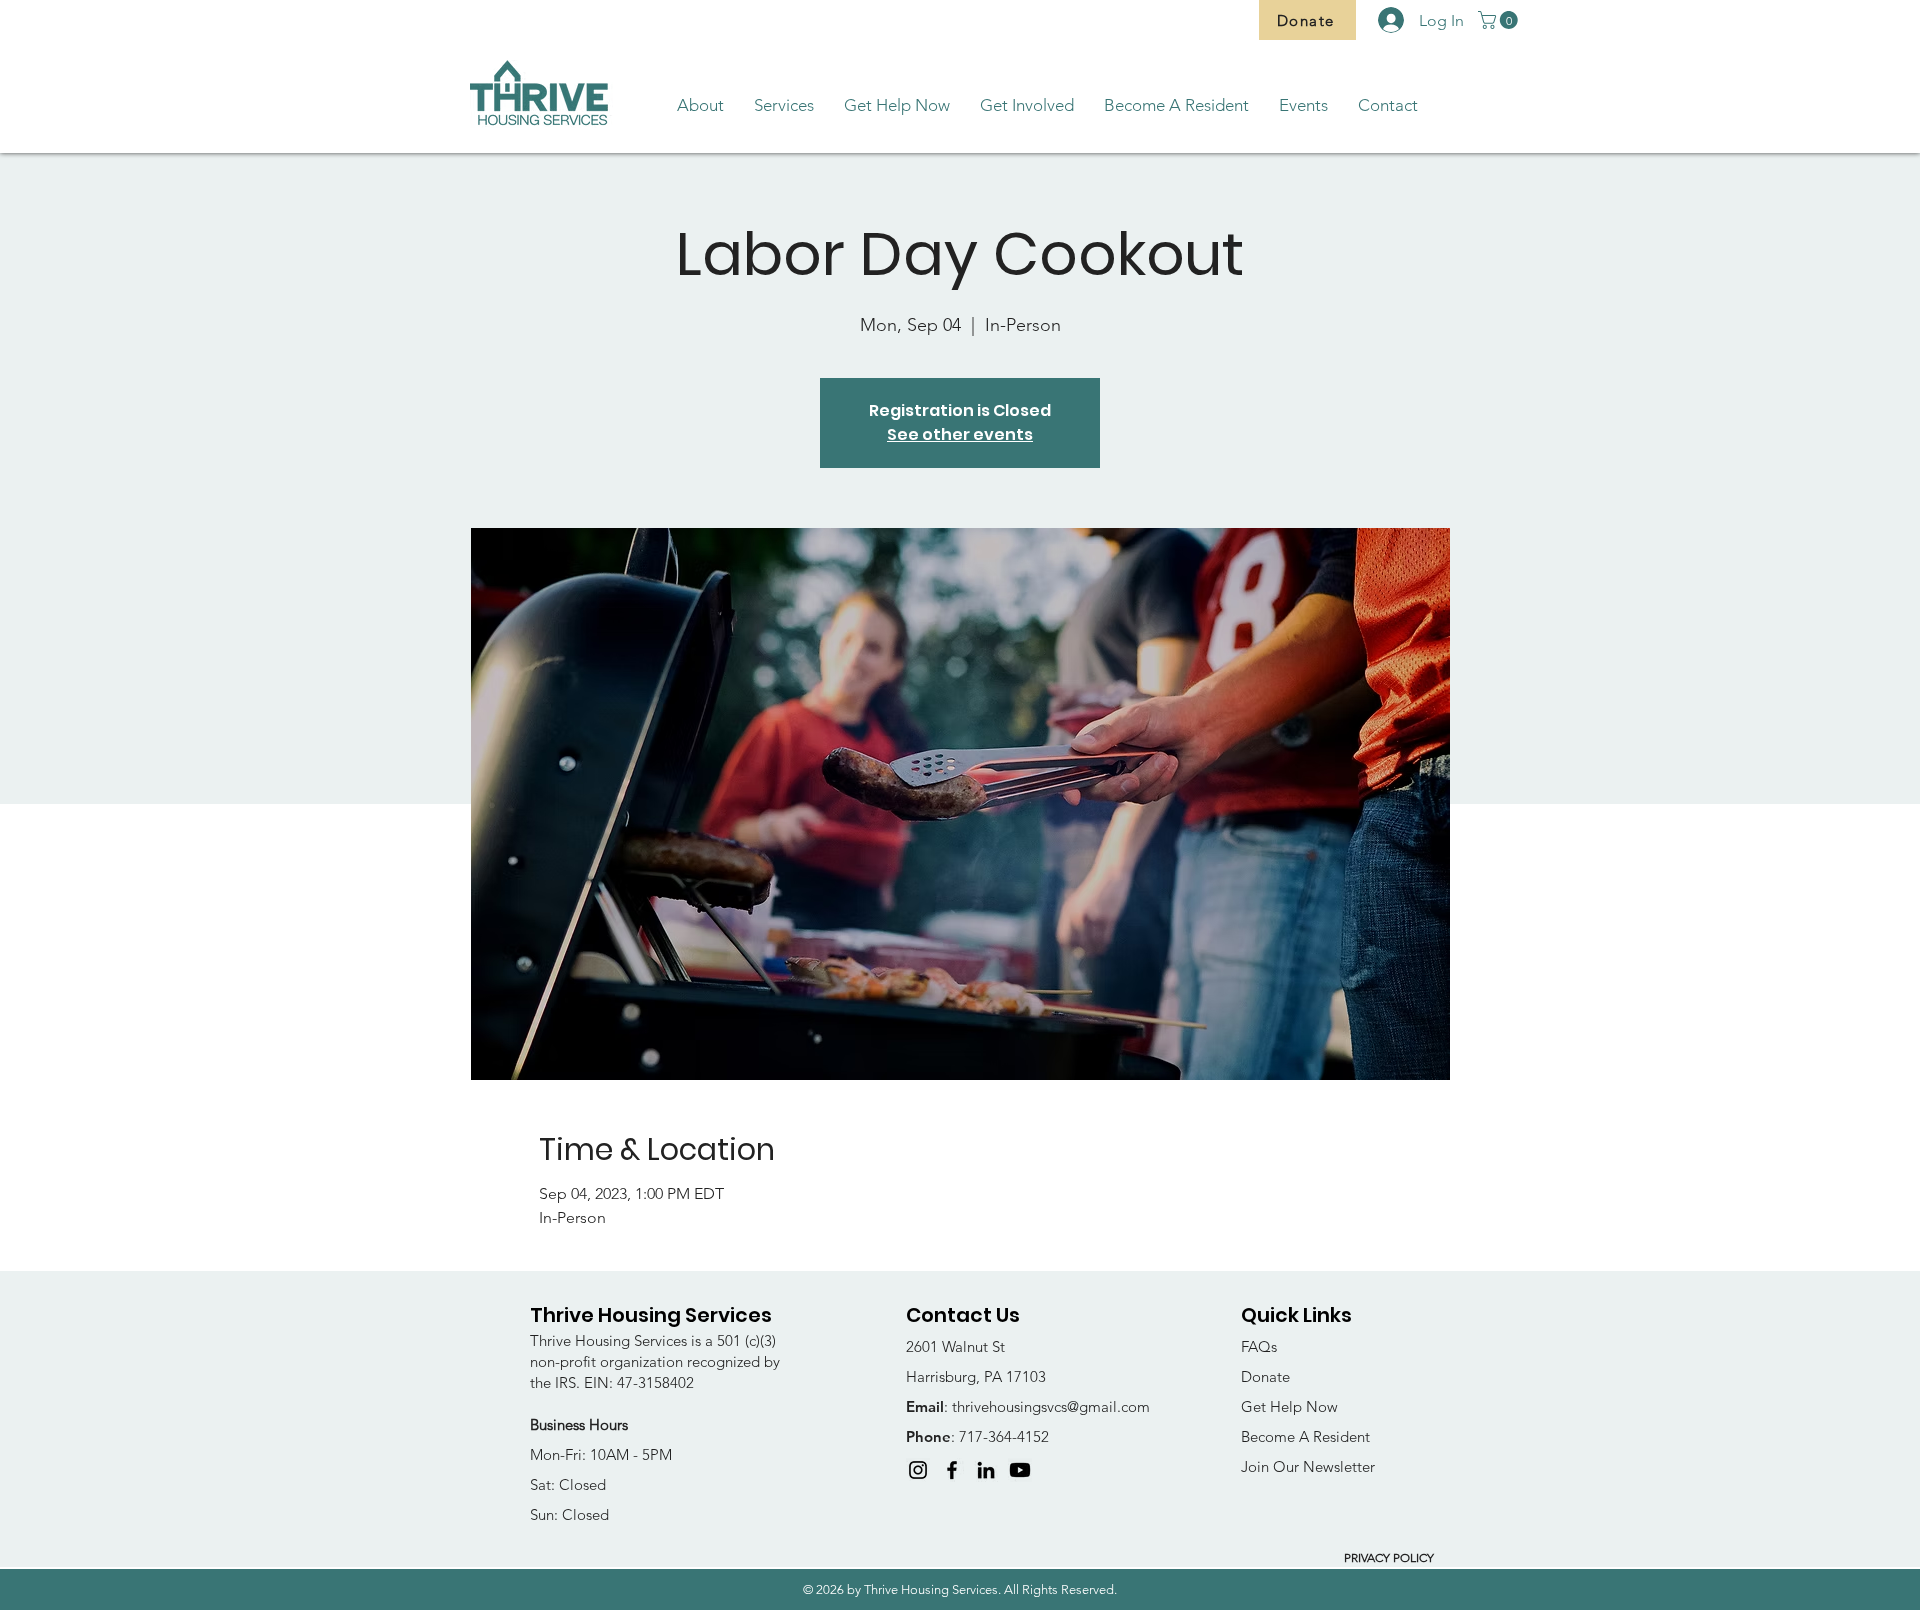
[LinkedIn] (986, 1470)
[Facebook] (952, 1470)
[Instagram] (918, 1470)
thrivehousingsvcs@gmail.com (1051, 1406)
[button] (1500, 20)
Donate (1265, 1376)
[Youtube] (1020, 1470)
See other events (960, 434)
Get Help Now (1289, 1406)
